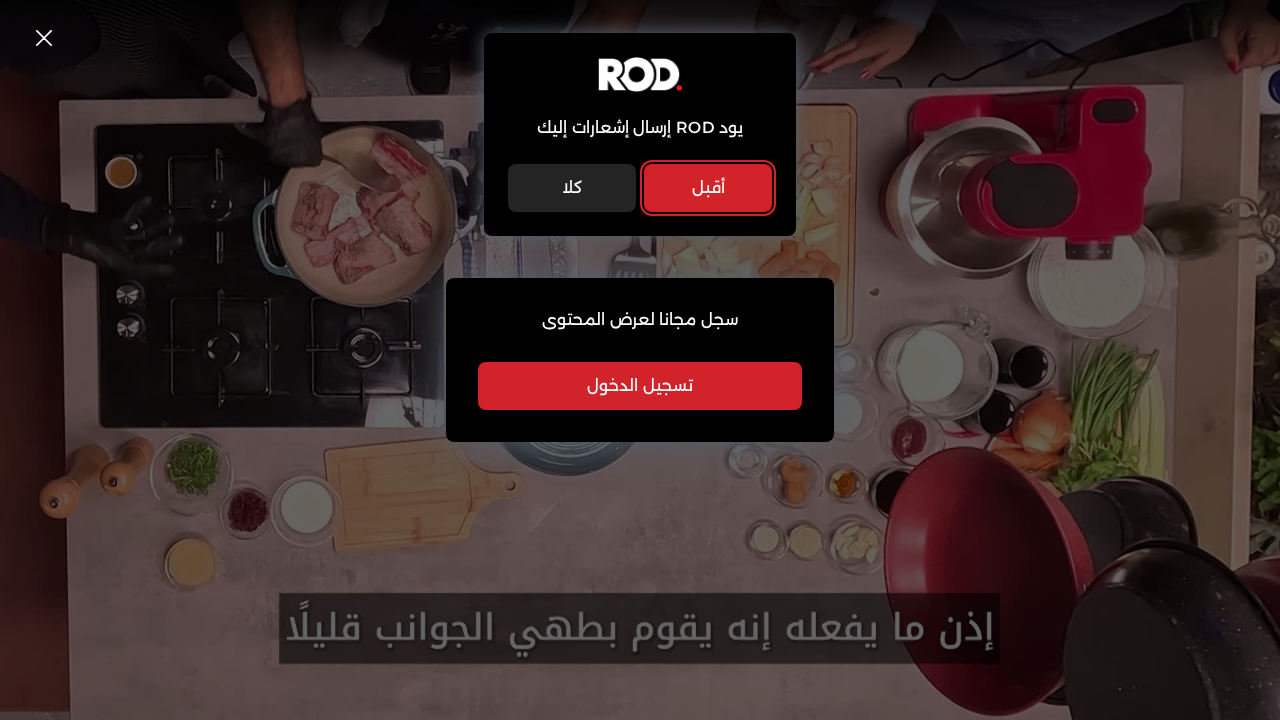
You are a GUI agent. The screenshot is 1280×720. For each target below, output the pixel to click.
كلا (572, 187)
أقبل (708, 187)
